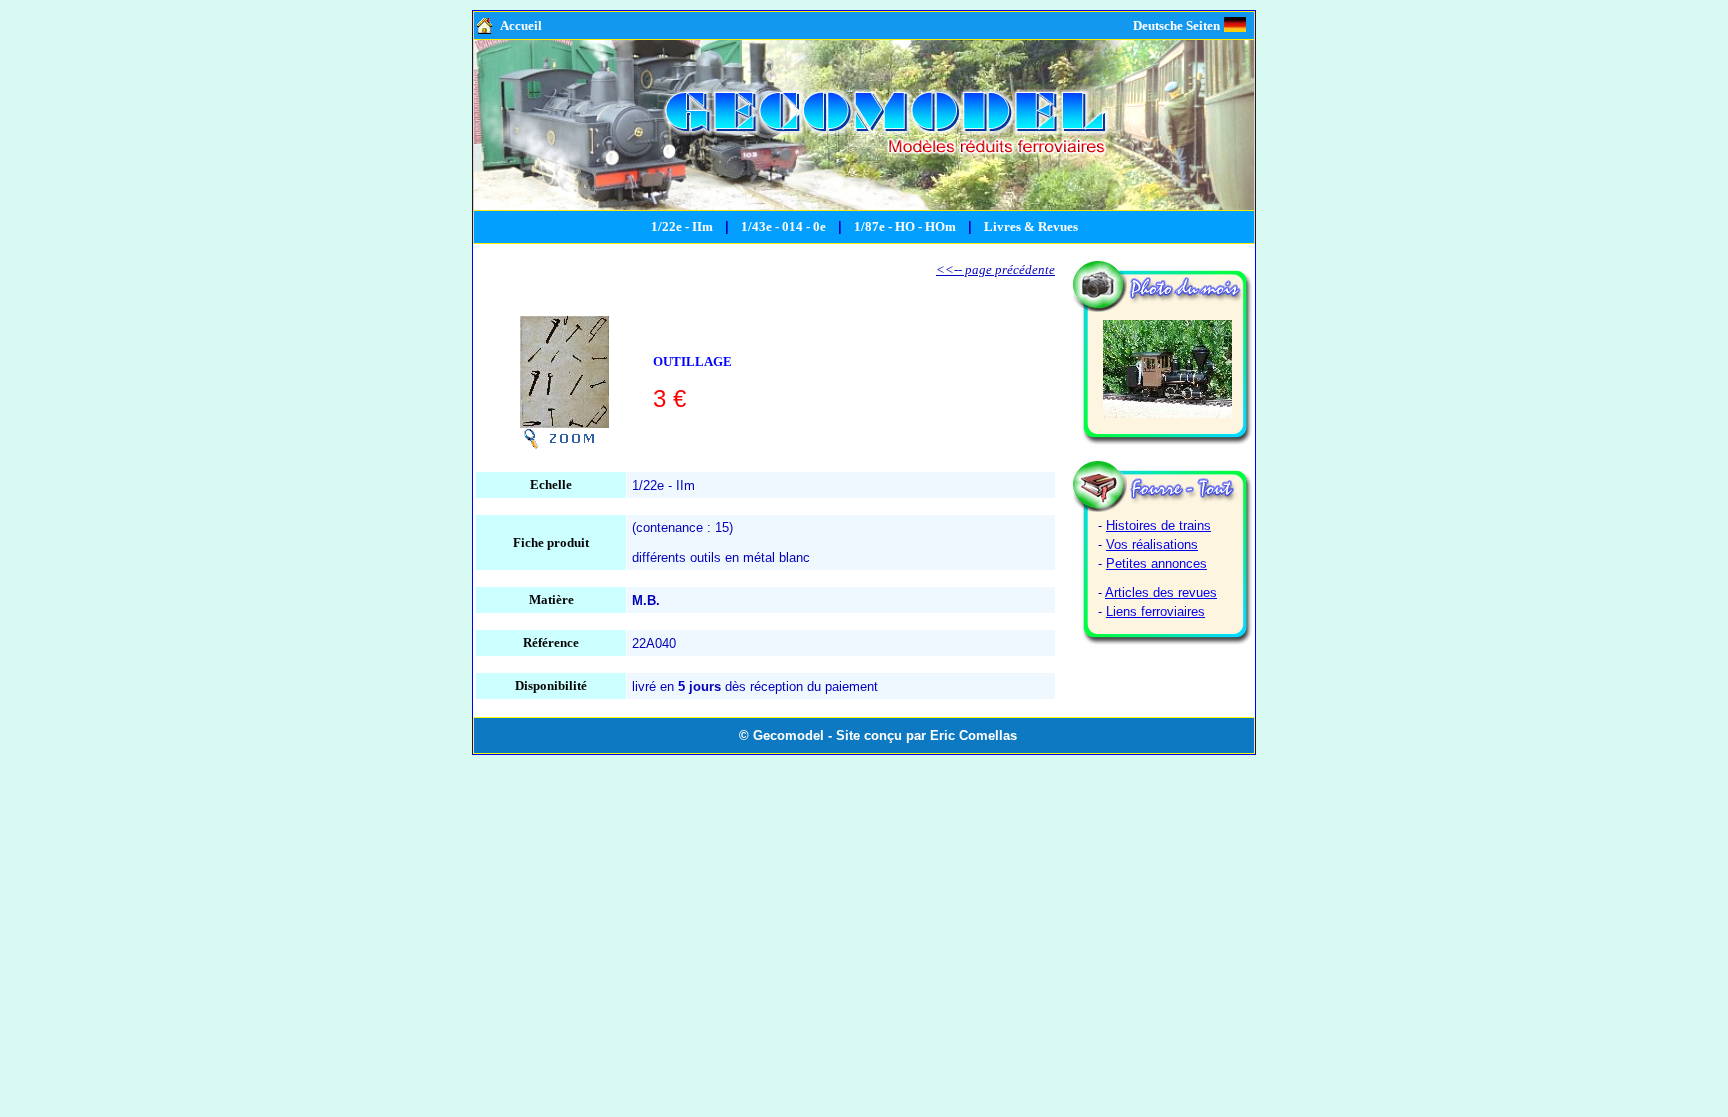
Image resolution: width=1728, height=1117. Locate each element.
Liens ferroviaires (1155, 611)
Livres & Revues (1031, 226)
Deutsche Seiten (1176, 25)
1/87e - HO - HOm (905, 226)
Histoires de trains (1158, 525)
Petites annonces (1156, 563)
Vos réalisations (1152, 544)
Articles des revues (1161, 592)
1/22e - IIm (682, 226)
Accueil (521, 25)
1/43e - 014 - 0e (783, 226)
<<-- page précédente (995, 269)
